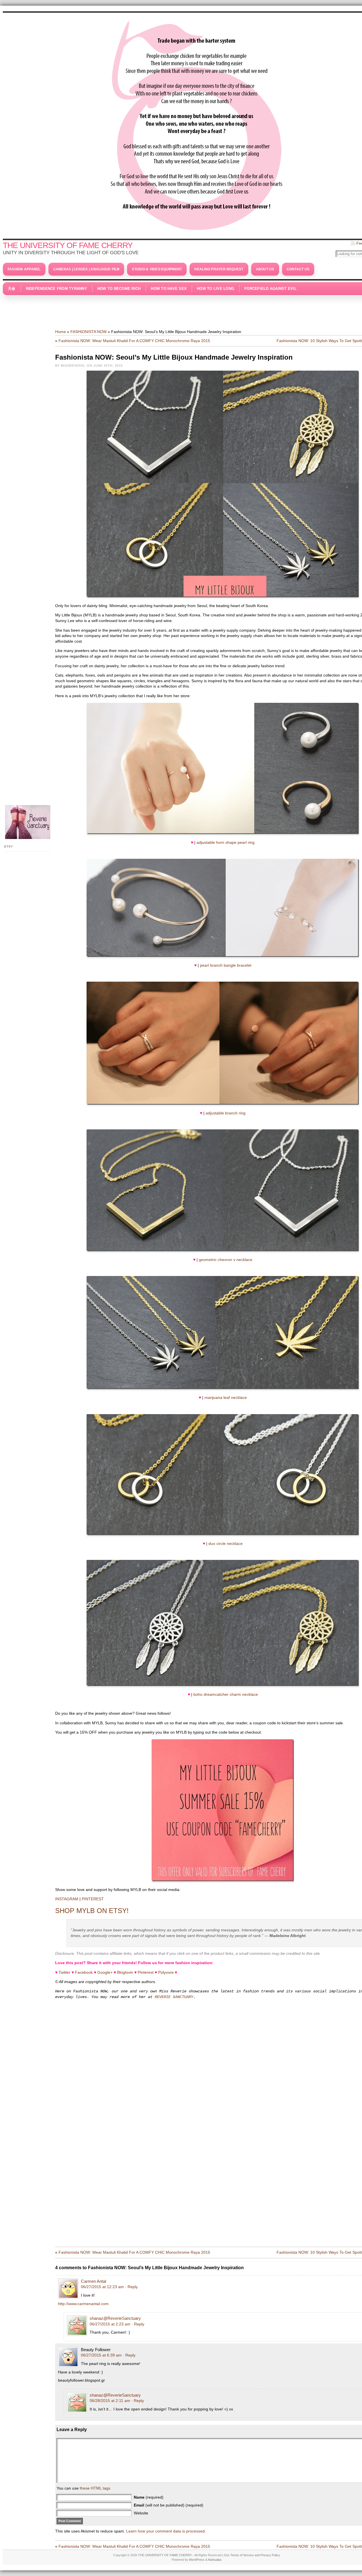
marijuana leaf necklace (226, 1397)
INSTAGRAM (67, 1899)
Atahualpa (215, 2560)
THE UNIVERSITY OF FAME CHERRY (68, 245)
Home (61, 332)
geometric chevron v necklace (226, 1260)
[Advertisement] (197, 309)
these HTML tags (95, 2488)
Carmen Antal (93, 2281)
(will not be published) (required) (169, 2505)
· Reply (131, 2287)
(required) (149, 2497)
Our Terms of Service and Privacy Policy (252, 2555)
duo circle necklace (226, 1544)
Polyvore (166, 1972)
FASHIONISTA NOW (89, 332)
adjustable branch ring (226, 1113)
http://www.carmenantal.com (83, 2304)
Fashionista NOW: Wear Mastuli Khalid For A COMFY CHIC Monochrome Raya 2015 (134, 341)
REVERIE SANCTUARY (174, 1997)
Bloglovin (125, 1972)
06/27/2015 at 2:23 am (110, 2324)
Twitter (64, 1972)
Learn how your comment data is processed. (166, 2531)
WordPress (197, 2560)
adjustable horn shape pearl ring (226, 842)
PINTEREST (93, 1899)
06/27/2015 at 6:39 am (101, 2355)
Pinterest (146, 1972)
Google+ (105, 1972)
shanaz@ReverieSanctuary (115, 2318)
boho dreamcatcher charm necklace (226, 1694)
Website (141, 2513)
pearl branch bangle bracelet (226, 965)
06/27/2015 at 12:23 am (102, 2287)
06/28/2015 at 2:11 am (110, 2401)
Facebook (84, 1972)
